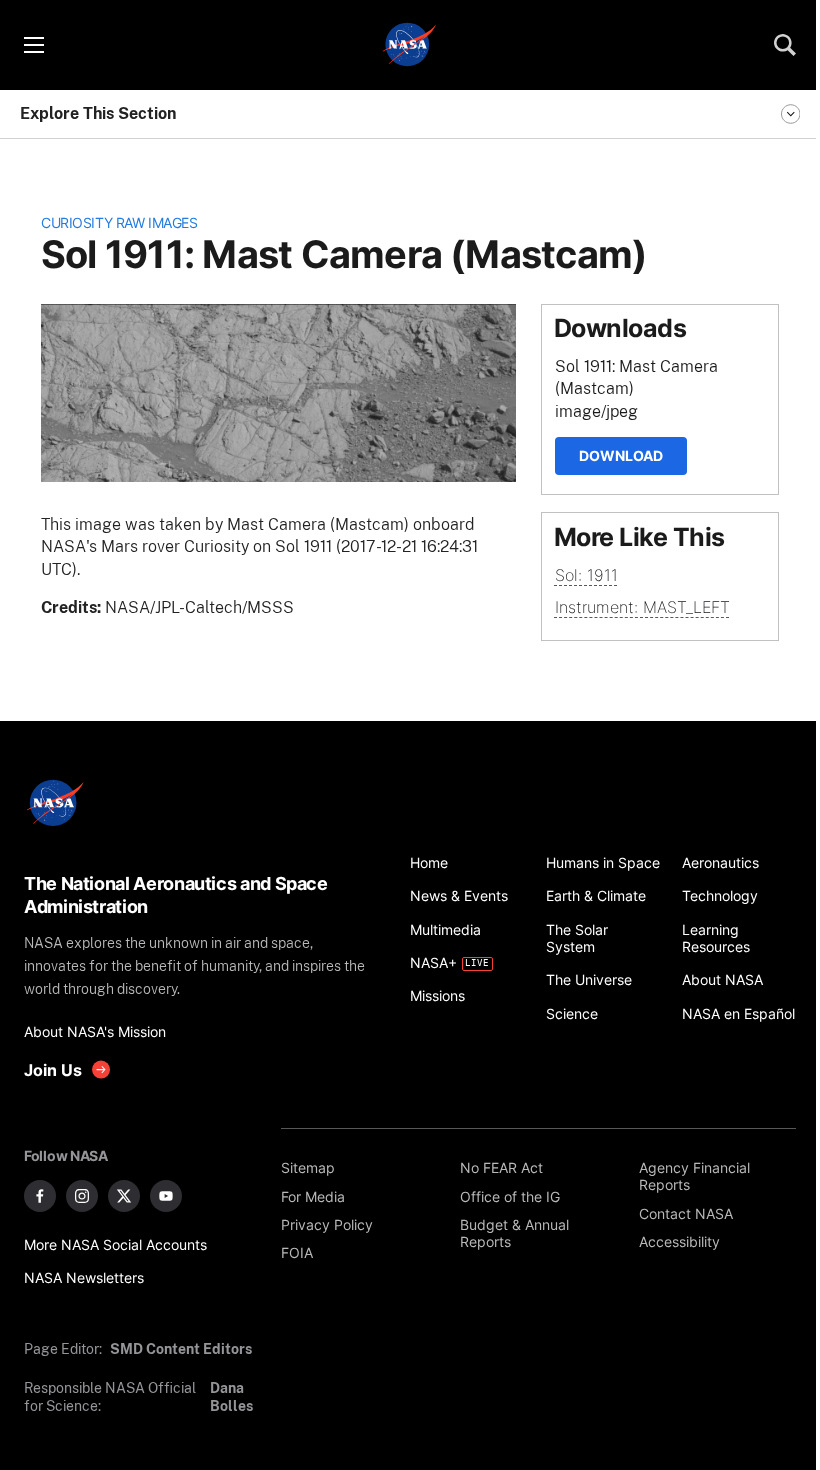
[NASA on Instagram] (82, 1196)
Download (621, 455)
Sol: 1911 (586, 575)
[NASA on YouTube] (166, 1196)
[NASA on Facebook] (40, 1196)
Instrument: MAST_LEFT (642, 607)
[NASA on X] (124, 1196)
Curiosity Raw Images (119, 222)
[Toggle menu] (33, 45)
